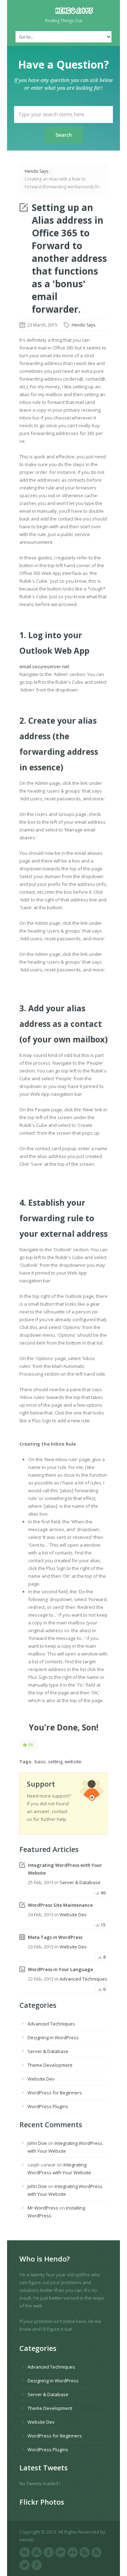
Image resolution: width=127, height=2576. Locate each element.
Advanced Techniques (83, 1979)
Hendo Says (37, 171)
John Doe (37, 2143)
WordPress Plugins (48, 2106)
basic (40, 1762)
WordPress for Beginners (55, 2093)
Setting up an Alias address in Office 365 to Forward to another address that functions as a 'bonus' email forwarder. (69, 258)
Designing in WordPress (53, 2037)
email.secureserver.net (44, 666)
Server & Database (80, 1882)
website (73, 1762)
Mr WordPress (43, 2208)
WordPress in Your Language (61, 1969)
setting (55, 1762)
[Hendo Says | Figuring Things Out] (64, 11)
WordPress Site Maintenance (60, 1905)
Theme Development (50, 2065)
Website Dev (73, 1915)
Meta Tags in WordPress (55, 1937)
